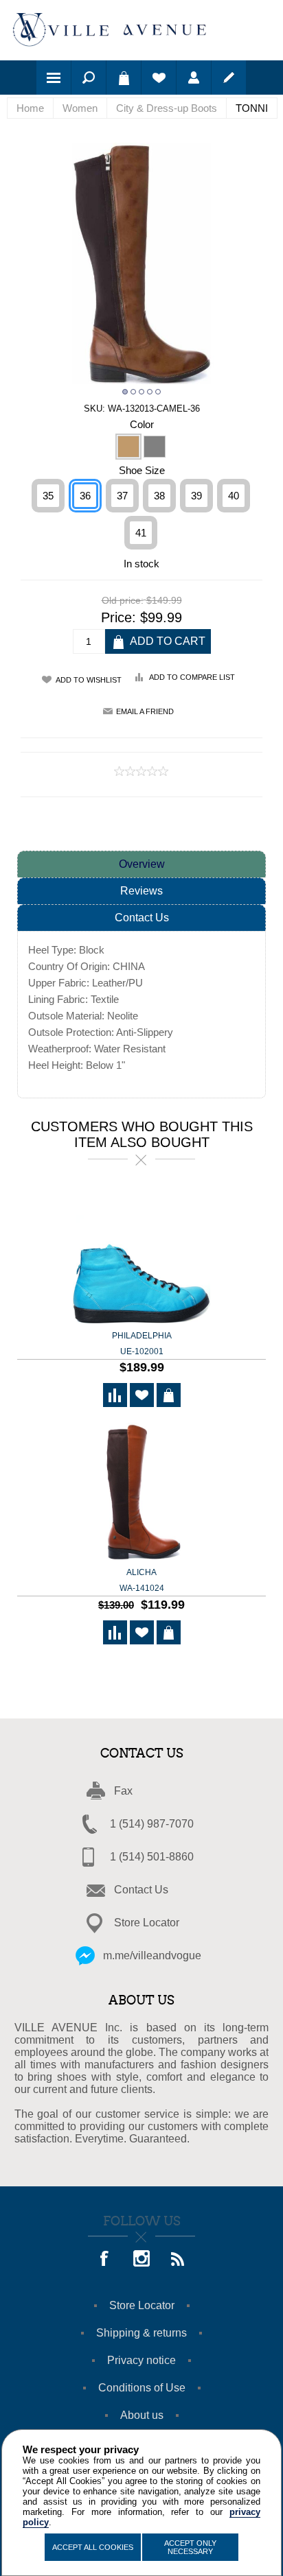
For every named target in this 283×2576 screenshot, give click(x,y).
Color (142, 424)
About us (142, 2415)
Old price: (123, 600)
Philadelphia (142, 1344)
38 (159, 496)
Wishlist (159, 78)
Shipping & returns (141, 2333)
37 (122, 496)
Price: (118, 617)
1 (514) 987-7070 (152, 1824)
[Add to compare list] (115, 1395)
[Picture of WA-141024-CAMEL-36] (141, 1492)
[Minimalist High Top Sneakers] (141, 1256)
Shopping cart (124, 78)
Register (229, 78)
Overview (142, 864)
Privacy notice (141, 2360)
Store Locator (147, 1923)
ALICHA (142, 1580)
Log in (194, 78)
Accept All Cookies (93, 2547)
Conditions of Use (142, 2388)
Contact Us (142, 918)
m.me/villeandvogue (152, 1955)
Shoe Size (142, 470)
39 (196, 496)
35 (48, 496)
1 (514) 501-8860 (152, 1857)
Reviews (141, 891)
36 (85, 496)
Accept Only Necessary (190, 2547)
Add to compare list (192, 677)
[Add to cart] (169, 1395)
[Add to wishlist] (142, 1395)
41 (141, 533)
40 (234, 496)
